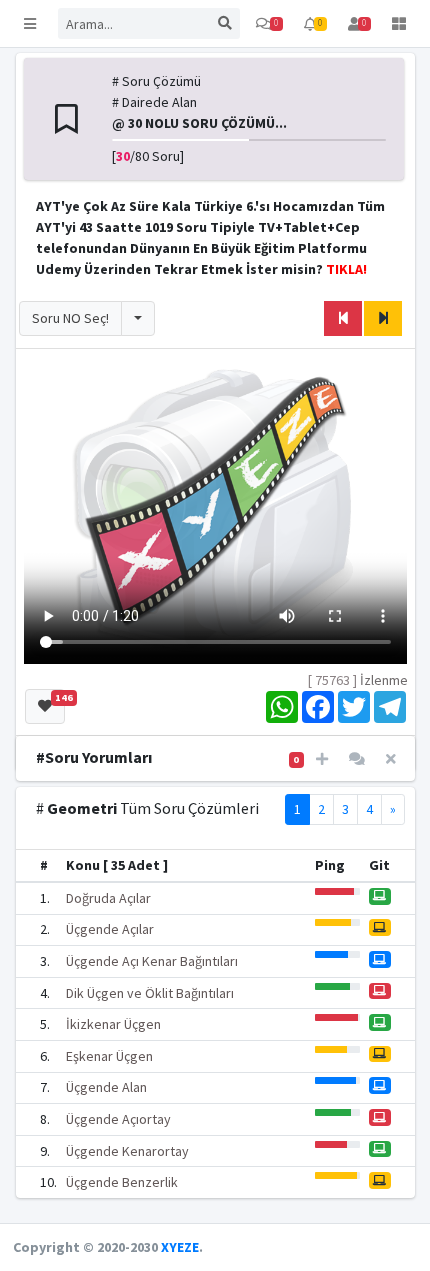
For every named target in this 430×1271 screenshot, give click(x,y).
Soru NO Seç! (70, 318)
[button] (30, 23)
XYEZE (180, 1247)
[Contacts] (357, 759)
